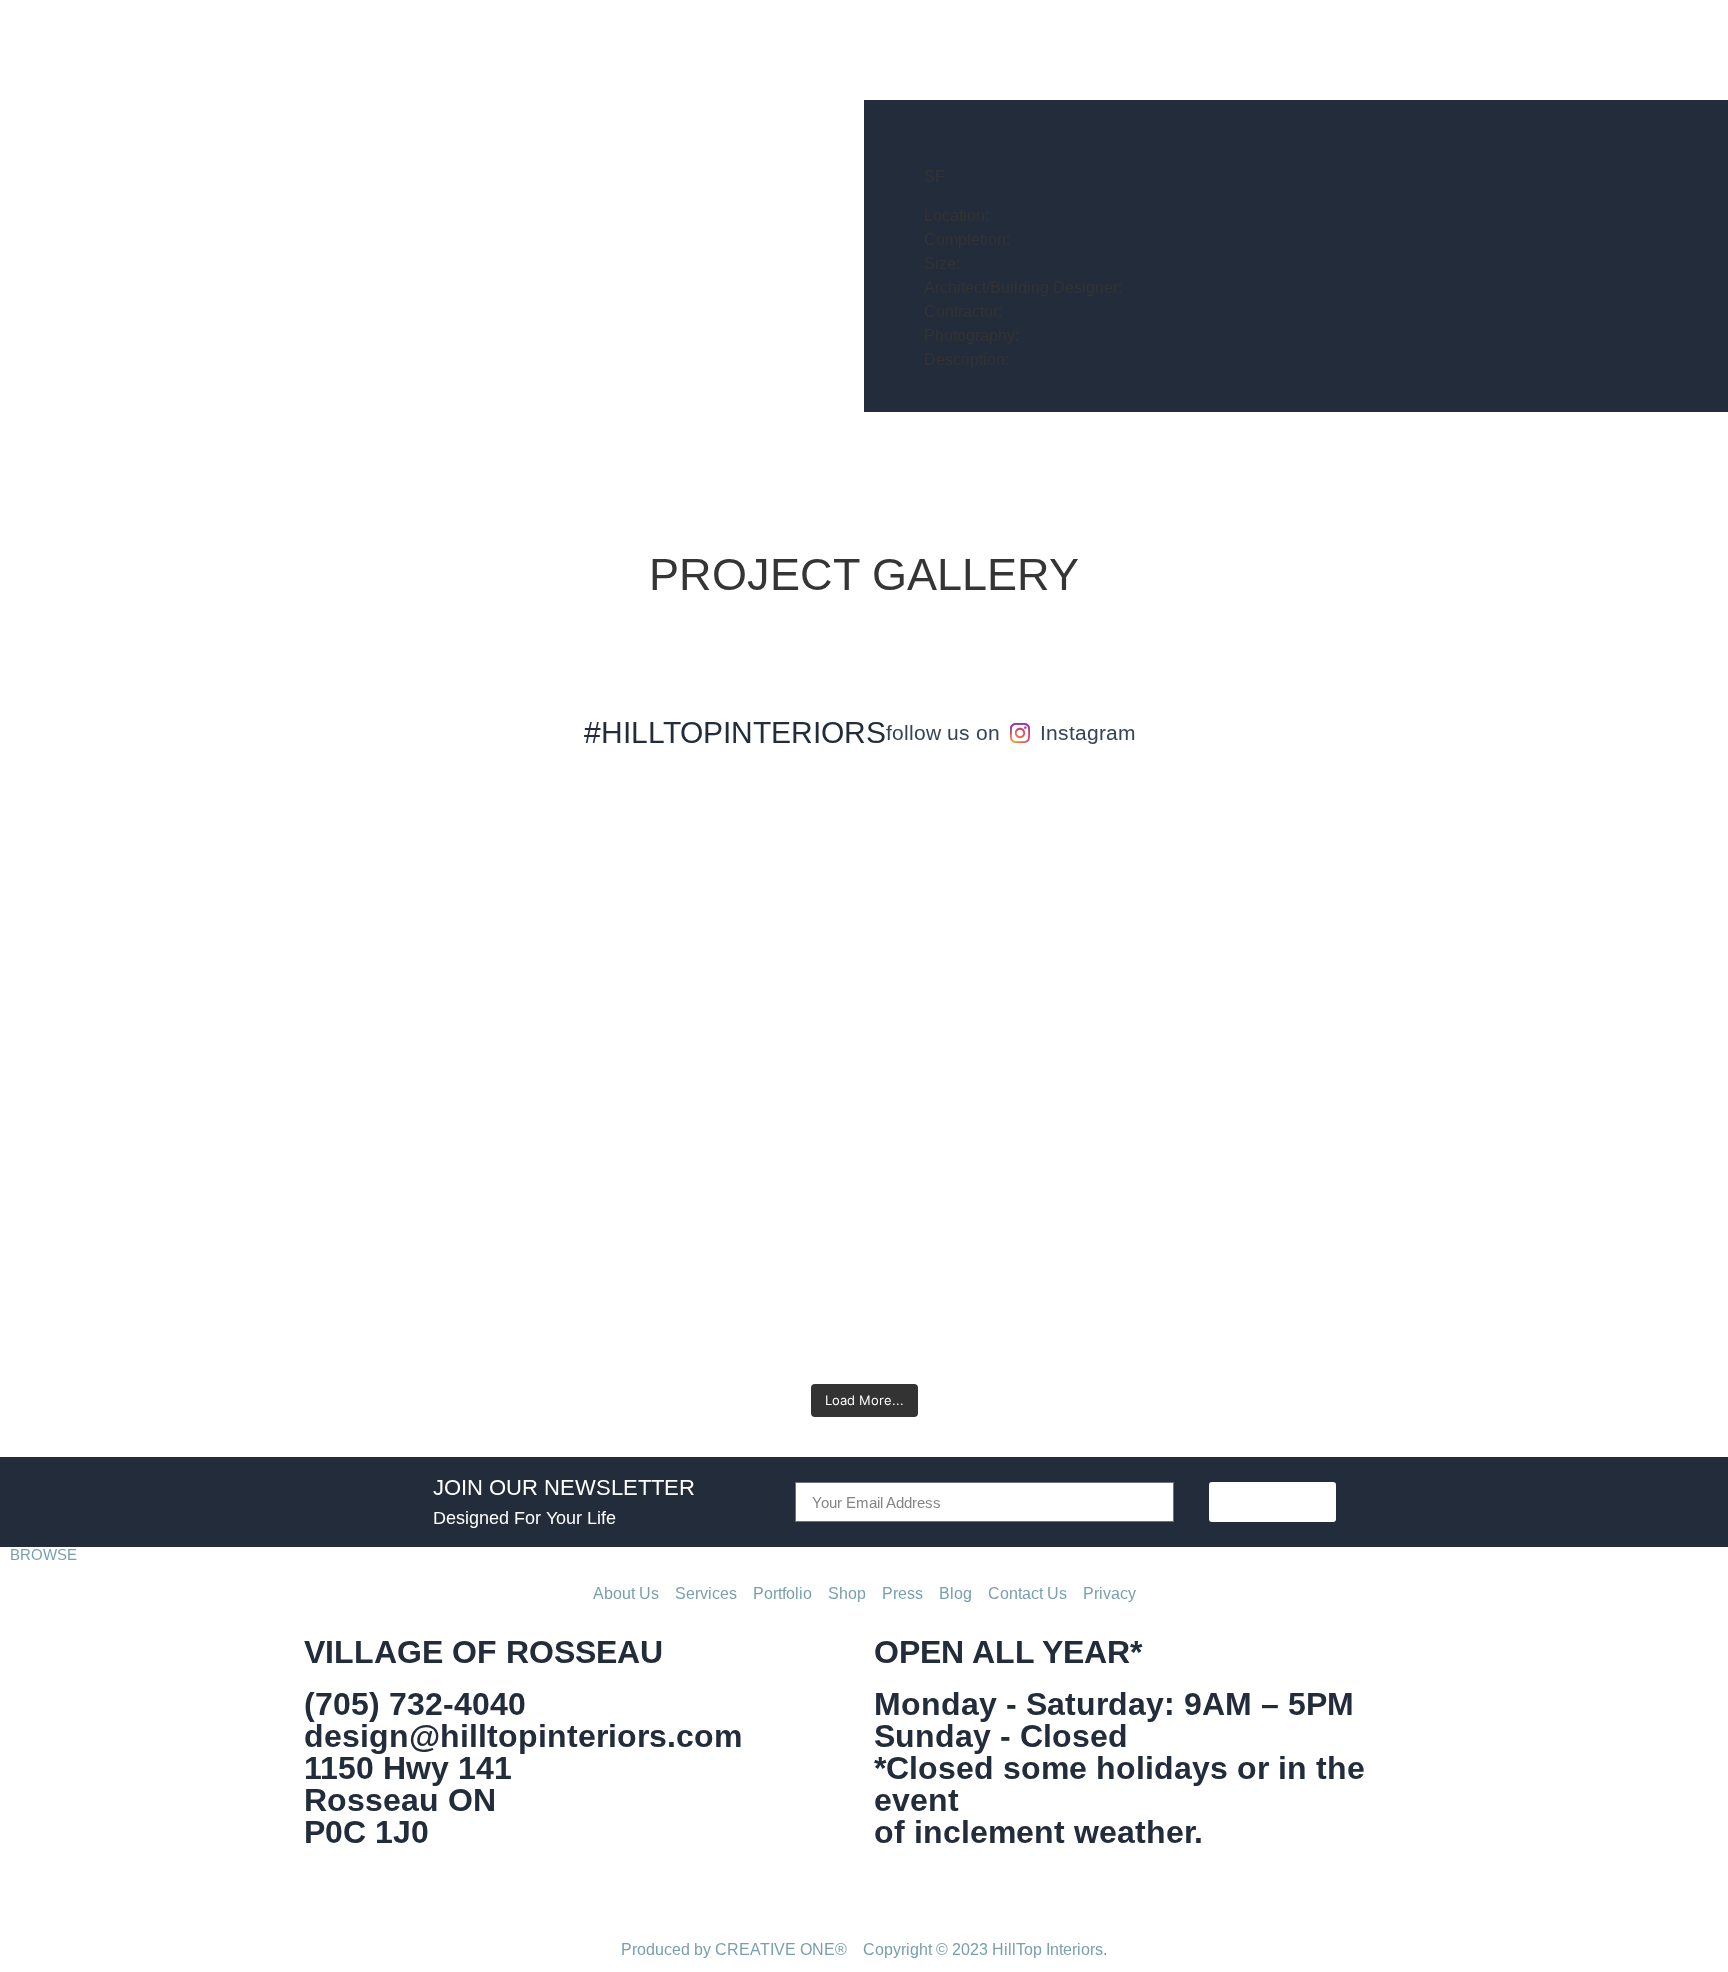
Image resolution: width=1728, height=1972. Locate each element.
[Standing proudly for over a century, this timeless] (1005, 1079)
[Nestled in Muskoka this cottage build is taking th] (1288, 899)
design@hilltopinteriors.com (523, 1736)
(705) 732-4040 (415, 1704)
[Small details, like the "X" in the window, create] (723, 935)
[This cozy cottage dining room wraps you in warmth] (440, 899)
